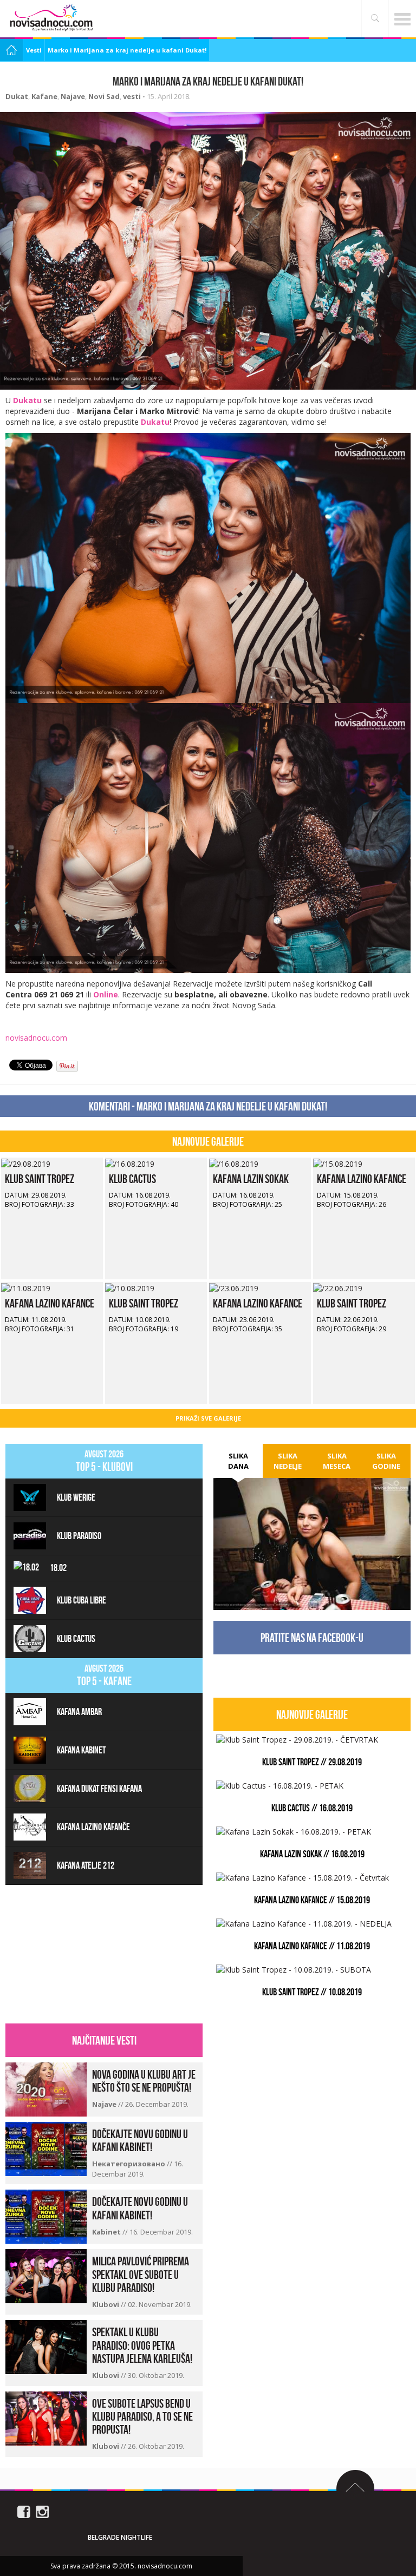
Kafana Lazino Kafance (362, 1179)
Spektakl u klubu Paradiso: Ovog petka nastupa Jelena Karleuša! (142, 2345)
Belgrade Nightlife (120, 2537)
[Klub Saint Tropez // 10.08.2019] (130, 1287)
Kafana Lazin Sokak (251, 1179)
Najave (73, 96)
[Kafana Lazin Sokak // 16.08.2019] (234, 1163)
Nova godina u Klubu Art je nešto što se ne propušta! (144, 2081)
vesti (132, 96)
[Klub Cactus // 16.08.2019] (130, 1163)
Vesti (34, 50)
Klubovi (106, 2304)
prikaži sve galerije (208, 1418)
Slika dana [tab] (238, 1461)
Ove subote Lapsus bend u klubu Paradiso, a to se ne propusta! (142, 2416)
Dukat (17, 96)
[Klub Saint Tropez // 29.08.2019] (26, 1163)
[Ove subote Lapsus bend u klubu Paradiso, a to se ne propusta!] (46, 2417)
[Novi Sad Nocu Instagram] (42, 2511)
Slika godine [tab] (386, 1461)
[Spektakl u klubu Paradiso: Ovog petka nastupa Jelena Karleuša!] (46, 2346)
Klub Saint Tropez (40, 1179)
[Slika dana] (312, 1527)
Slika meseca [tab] (337, 1461)
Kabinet (107, 2232)
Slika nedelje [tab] (288, 1461)
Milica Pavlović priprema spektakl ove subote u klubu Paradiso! (141, 2274)
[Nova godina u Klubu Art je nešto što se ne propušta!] (46, 2089)
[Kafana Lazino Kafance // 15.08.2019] (338, 1163)
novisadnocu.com (36, 1038)
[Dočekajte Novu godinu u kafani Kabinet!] (46, 2148)
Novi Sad (104, 96)
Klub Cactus (132, 1179)
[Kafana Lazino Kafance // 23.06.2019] (234, 1287)
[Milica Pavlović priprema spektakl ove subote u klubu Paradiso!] (46, 2275)
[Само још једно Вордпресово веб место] (51, 18)
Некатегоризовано (129, 2164)
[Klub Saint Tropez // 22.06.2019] (338, 1287)
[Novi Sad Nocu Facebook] (24, 2511)
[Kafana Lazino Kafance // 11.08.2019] (26, 1287)
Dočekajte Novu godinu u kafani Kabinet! (140, 2140)
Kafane (44, 96)
